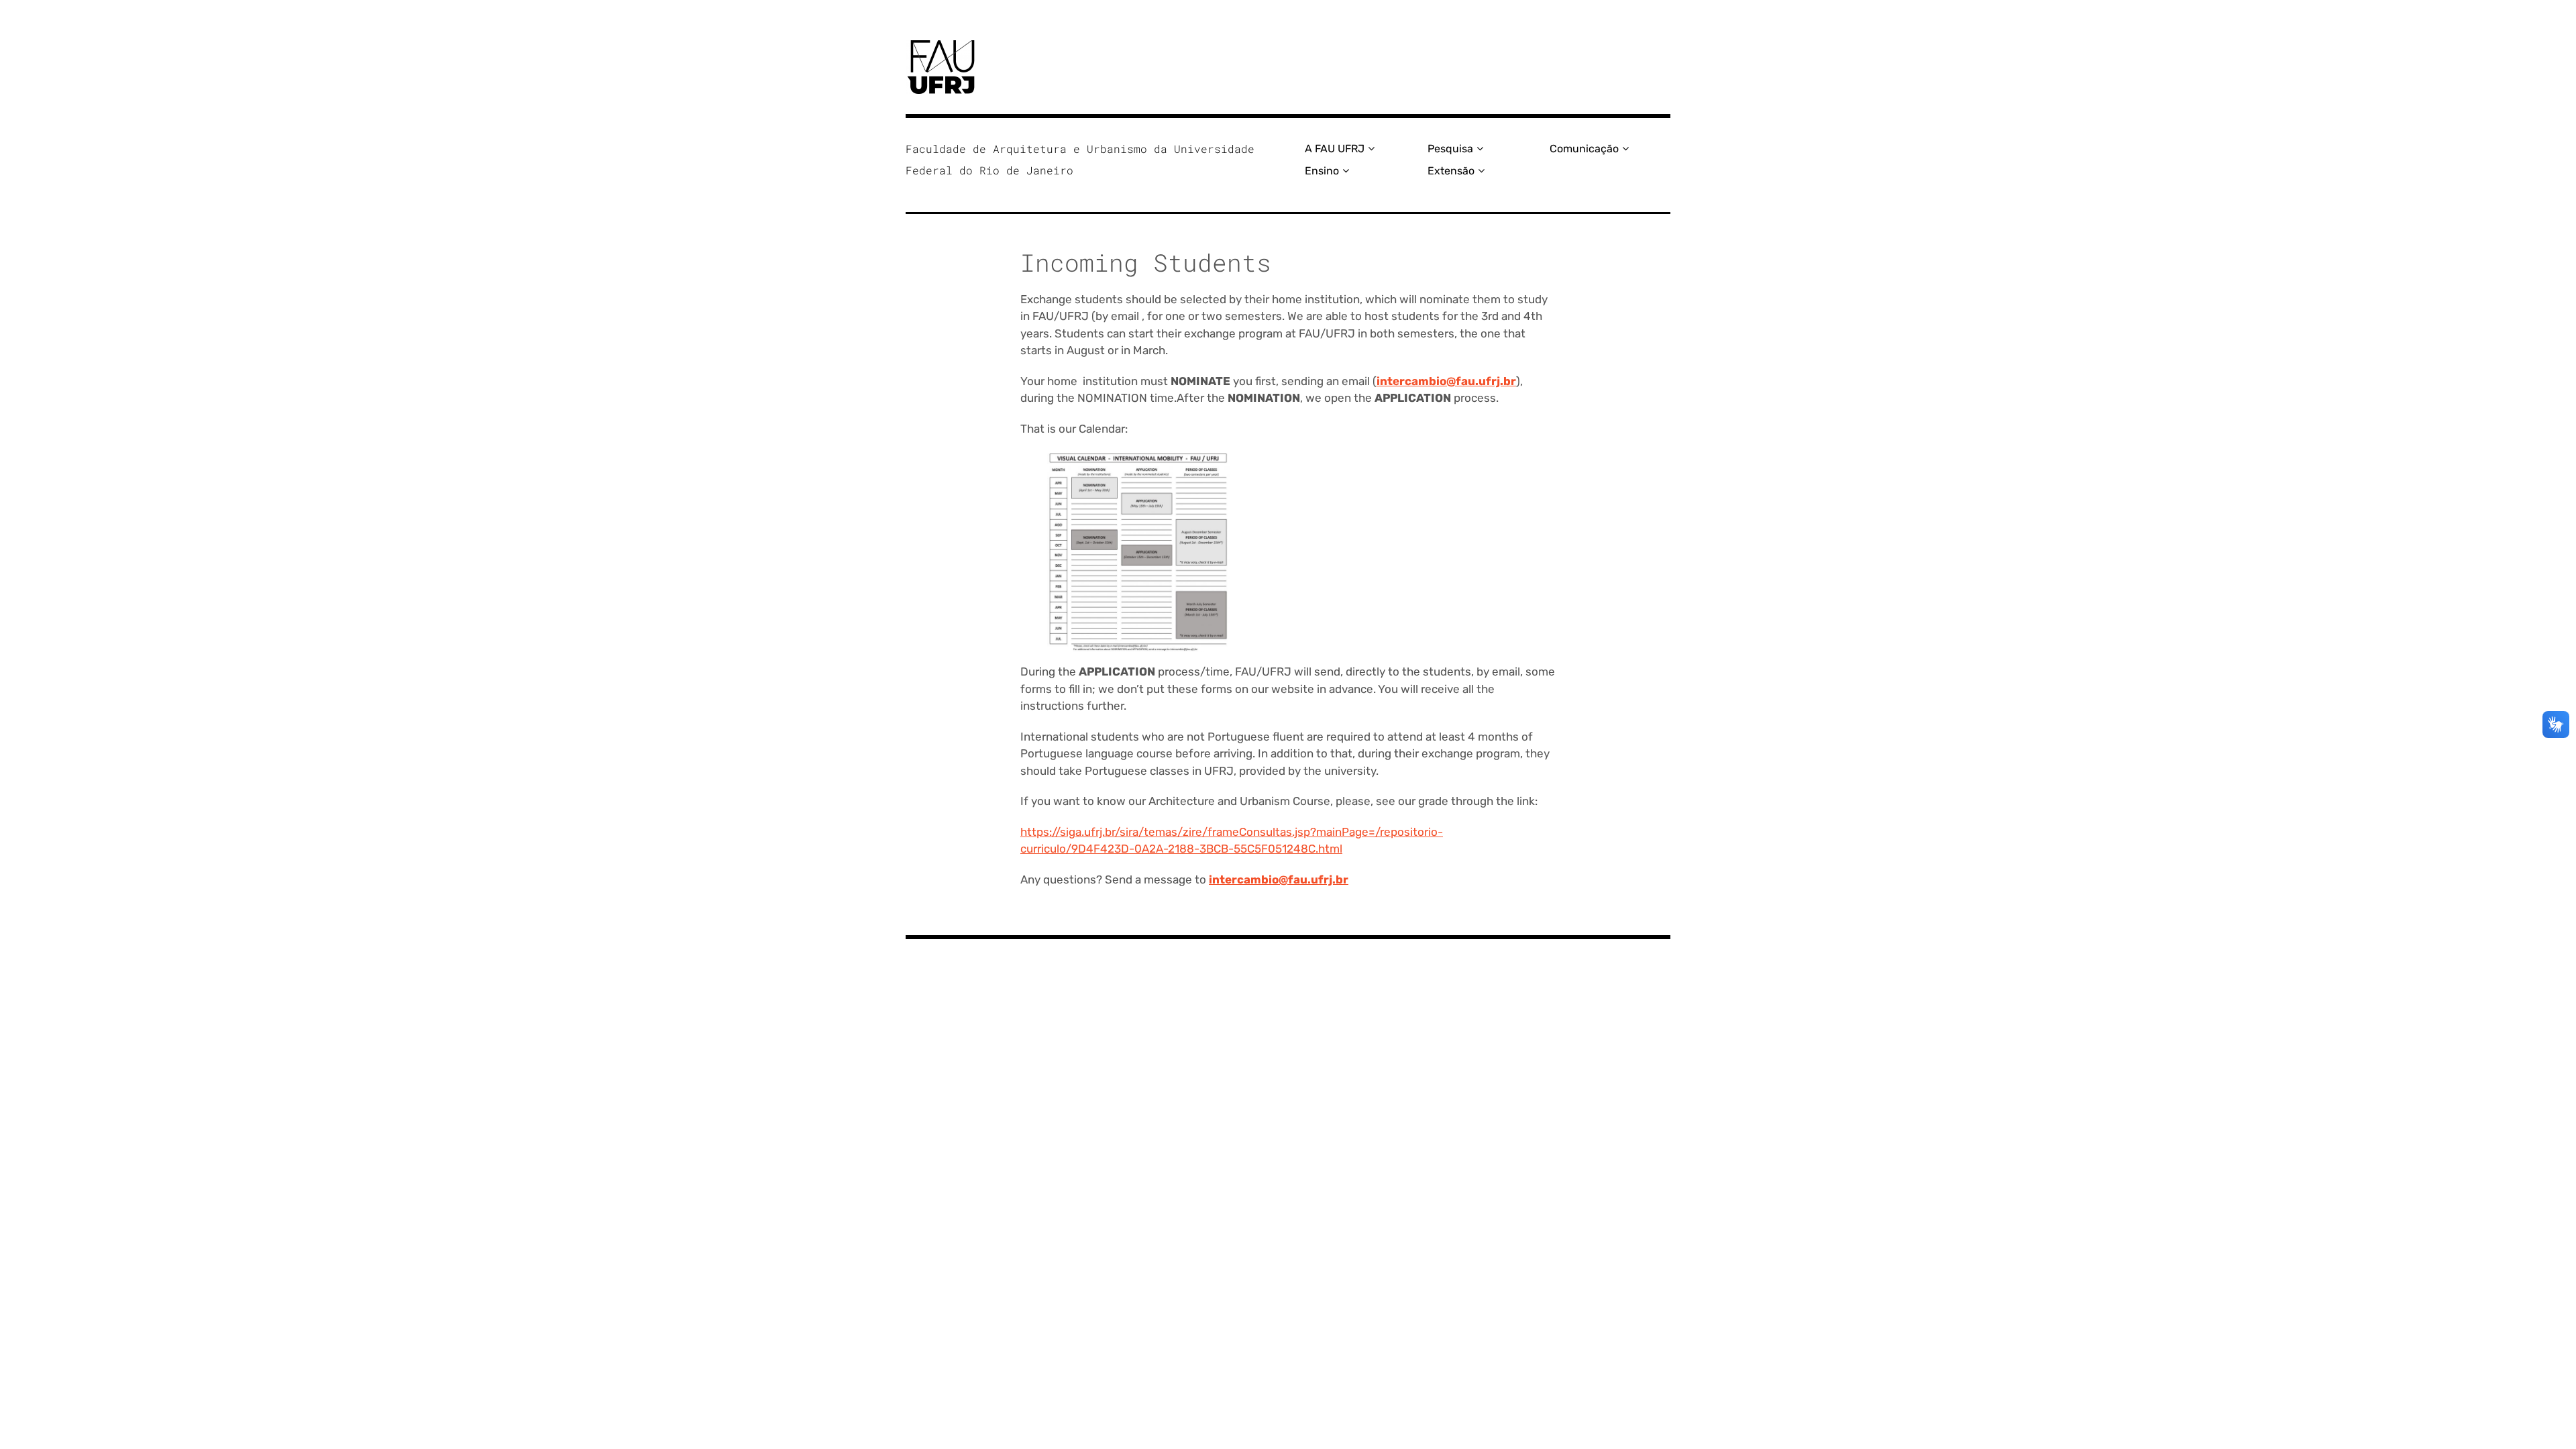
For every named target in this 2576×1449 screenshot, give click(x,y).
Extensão (1451, 171)
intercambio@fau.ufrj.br (1446, 381)
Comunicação (1584, 149)
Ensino (1322, 171)
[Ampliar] (1212, 468)
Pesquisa (1450, 149)
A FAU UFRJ (1335, 149)
